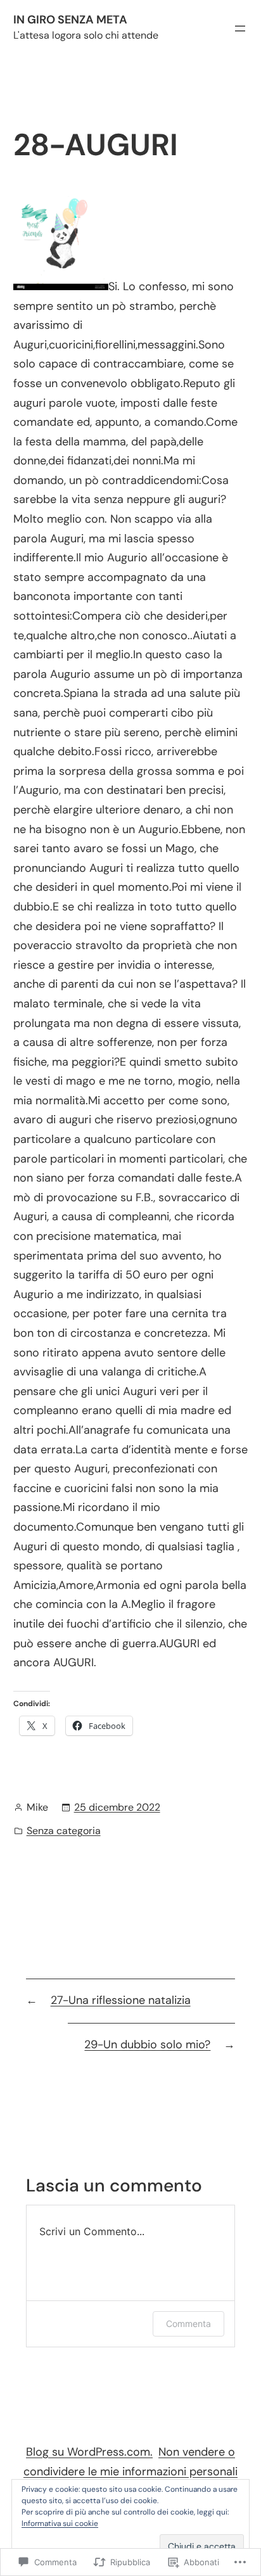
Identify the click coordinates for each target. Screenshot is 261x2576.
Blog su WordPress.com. (89, 2452)
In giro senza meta (70, 20)
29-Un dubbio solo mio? (147, 2044)
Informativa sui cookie (60, 2523)
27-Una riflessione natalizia (121, 2000)
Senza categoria (64, 1831)
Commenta (188, 2324)
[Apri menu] (240, 29)
